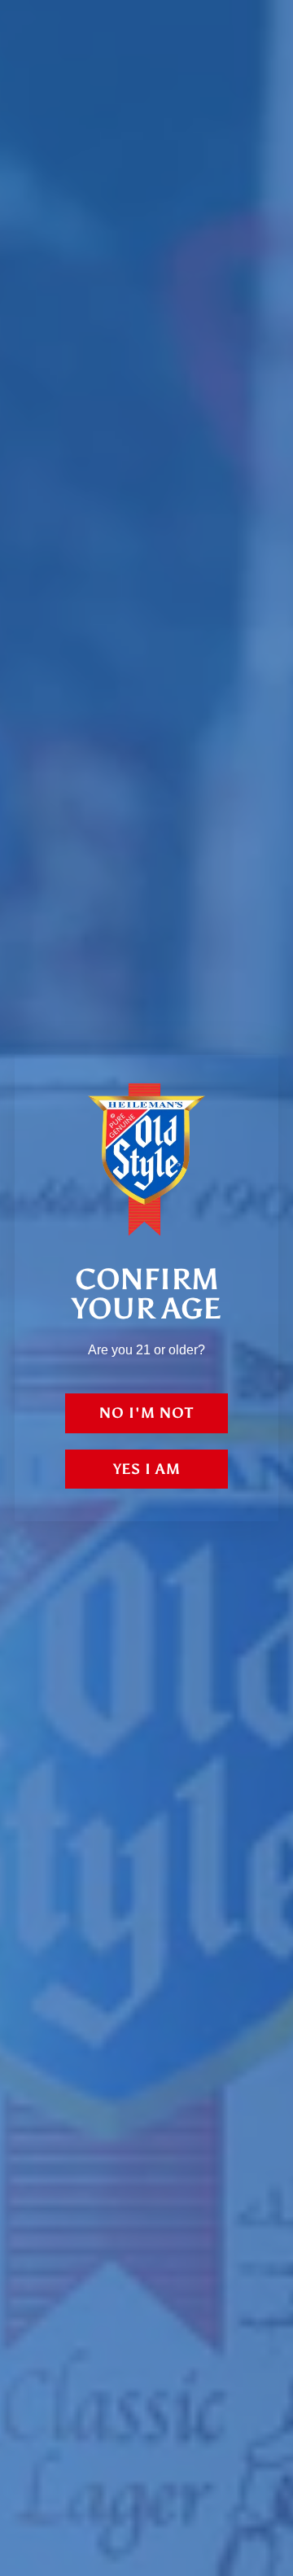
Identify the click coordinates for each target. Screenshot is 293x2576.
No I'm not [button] (146, 1413)
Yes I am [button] (147, 1469)
